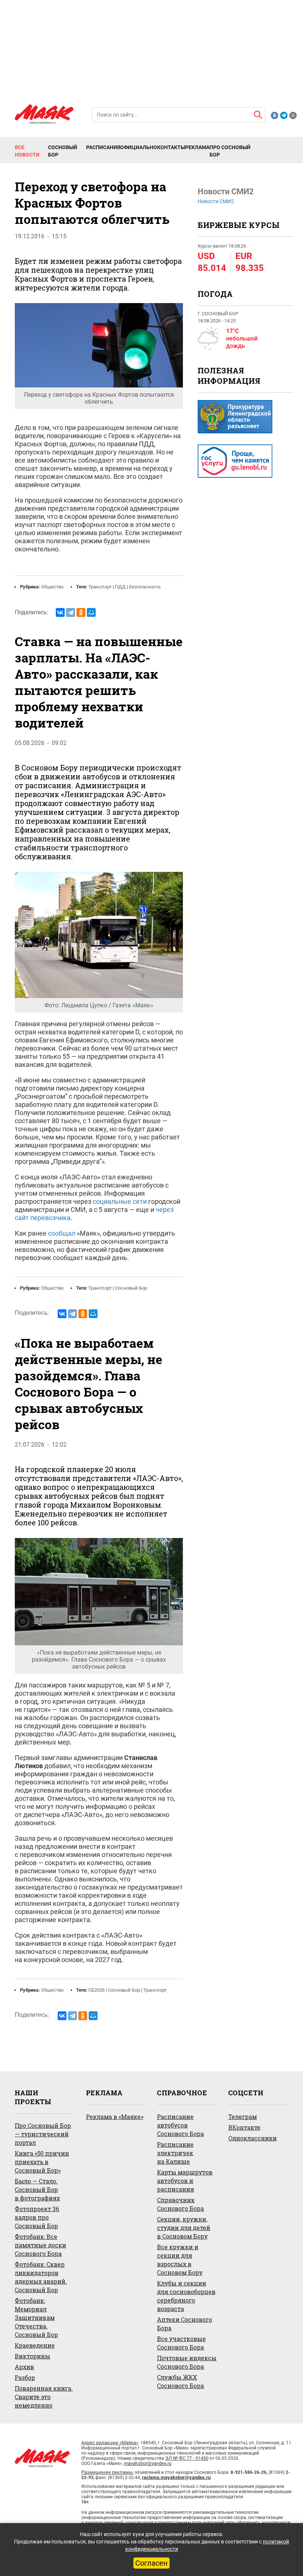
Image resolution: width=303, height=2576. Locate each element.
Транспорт (100, 587)
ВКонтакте (244, 2127)
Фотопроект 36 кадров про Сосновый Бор (37, 2217)
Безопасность (145, 587)
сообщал (62, 1233)
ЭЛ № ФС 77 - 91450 (187, 2458)
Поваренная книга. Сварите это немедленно (44, 2397)
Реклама (197, 147)
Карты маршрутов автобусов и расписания (185, 2181)
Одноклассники (253, 2138)
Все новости (27, 151)
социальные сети (120, 1201)
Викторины (33, 2356)
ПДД (120, 587)
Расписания (103, 147)
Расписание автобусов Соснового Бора (181, 2125)
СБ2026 (96, 1990)
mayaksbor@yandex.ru (148, 2463)
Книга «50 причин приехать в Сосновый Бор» (42, 2162)
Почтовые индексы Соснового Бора (187, 2362)
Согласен (151, 2563)
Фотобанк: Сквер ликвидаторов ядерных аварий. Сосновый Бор (41, 2277)
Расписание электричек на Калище (175, 2153)
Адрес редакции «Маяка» (110, 2443)
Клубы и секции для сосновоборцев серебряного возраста (186, 2296)
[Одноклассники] (81, 612)
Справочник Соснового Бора (181, 2204)
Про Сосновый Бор (230, 151)
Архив (24, 2367)
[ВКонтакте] (60, 612)
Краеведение (35, 2345)
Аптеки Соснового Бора (185, 2324)
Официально (139, 147)
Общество (52, 587)
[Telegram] (71, 612)
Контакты (171, 147)
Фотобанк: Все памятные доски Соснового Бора (40, 2245)
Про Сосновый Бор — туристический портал (43, 2134)
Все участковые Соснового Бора (181, 2343)
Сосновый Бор (63, 151)
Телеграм (243, 2117)
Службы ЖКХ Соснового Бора (181, 2381)
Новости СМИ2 (216, 201)
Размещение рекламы (107, 2472)
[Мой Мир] (91, 612)
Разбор (25, 2377)
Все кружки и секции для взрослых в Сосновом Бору (180, 2260)
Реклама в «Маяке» (115, 2117)
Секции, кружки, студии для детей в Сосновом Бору (184, 2228)
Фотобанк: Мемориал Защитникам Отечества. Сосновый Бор (36, 2318)
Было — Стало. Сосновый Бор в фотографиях (37, 2189)
